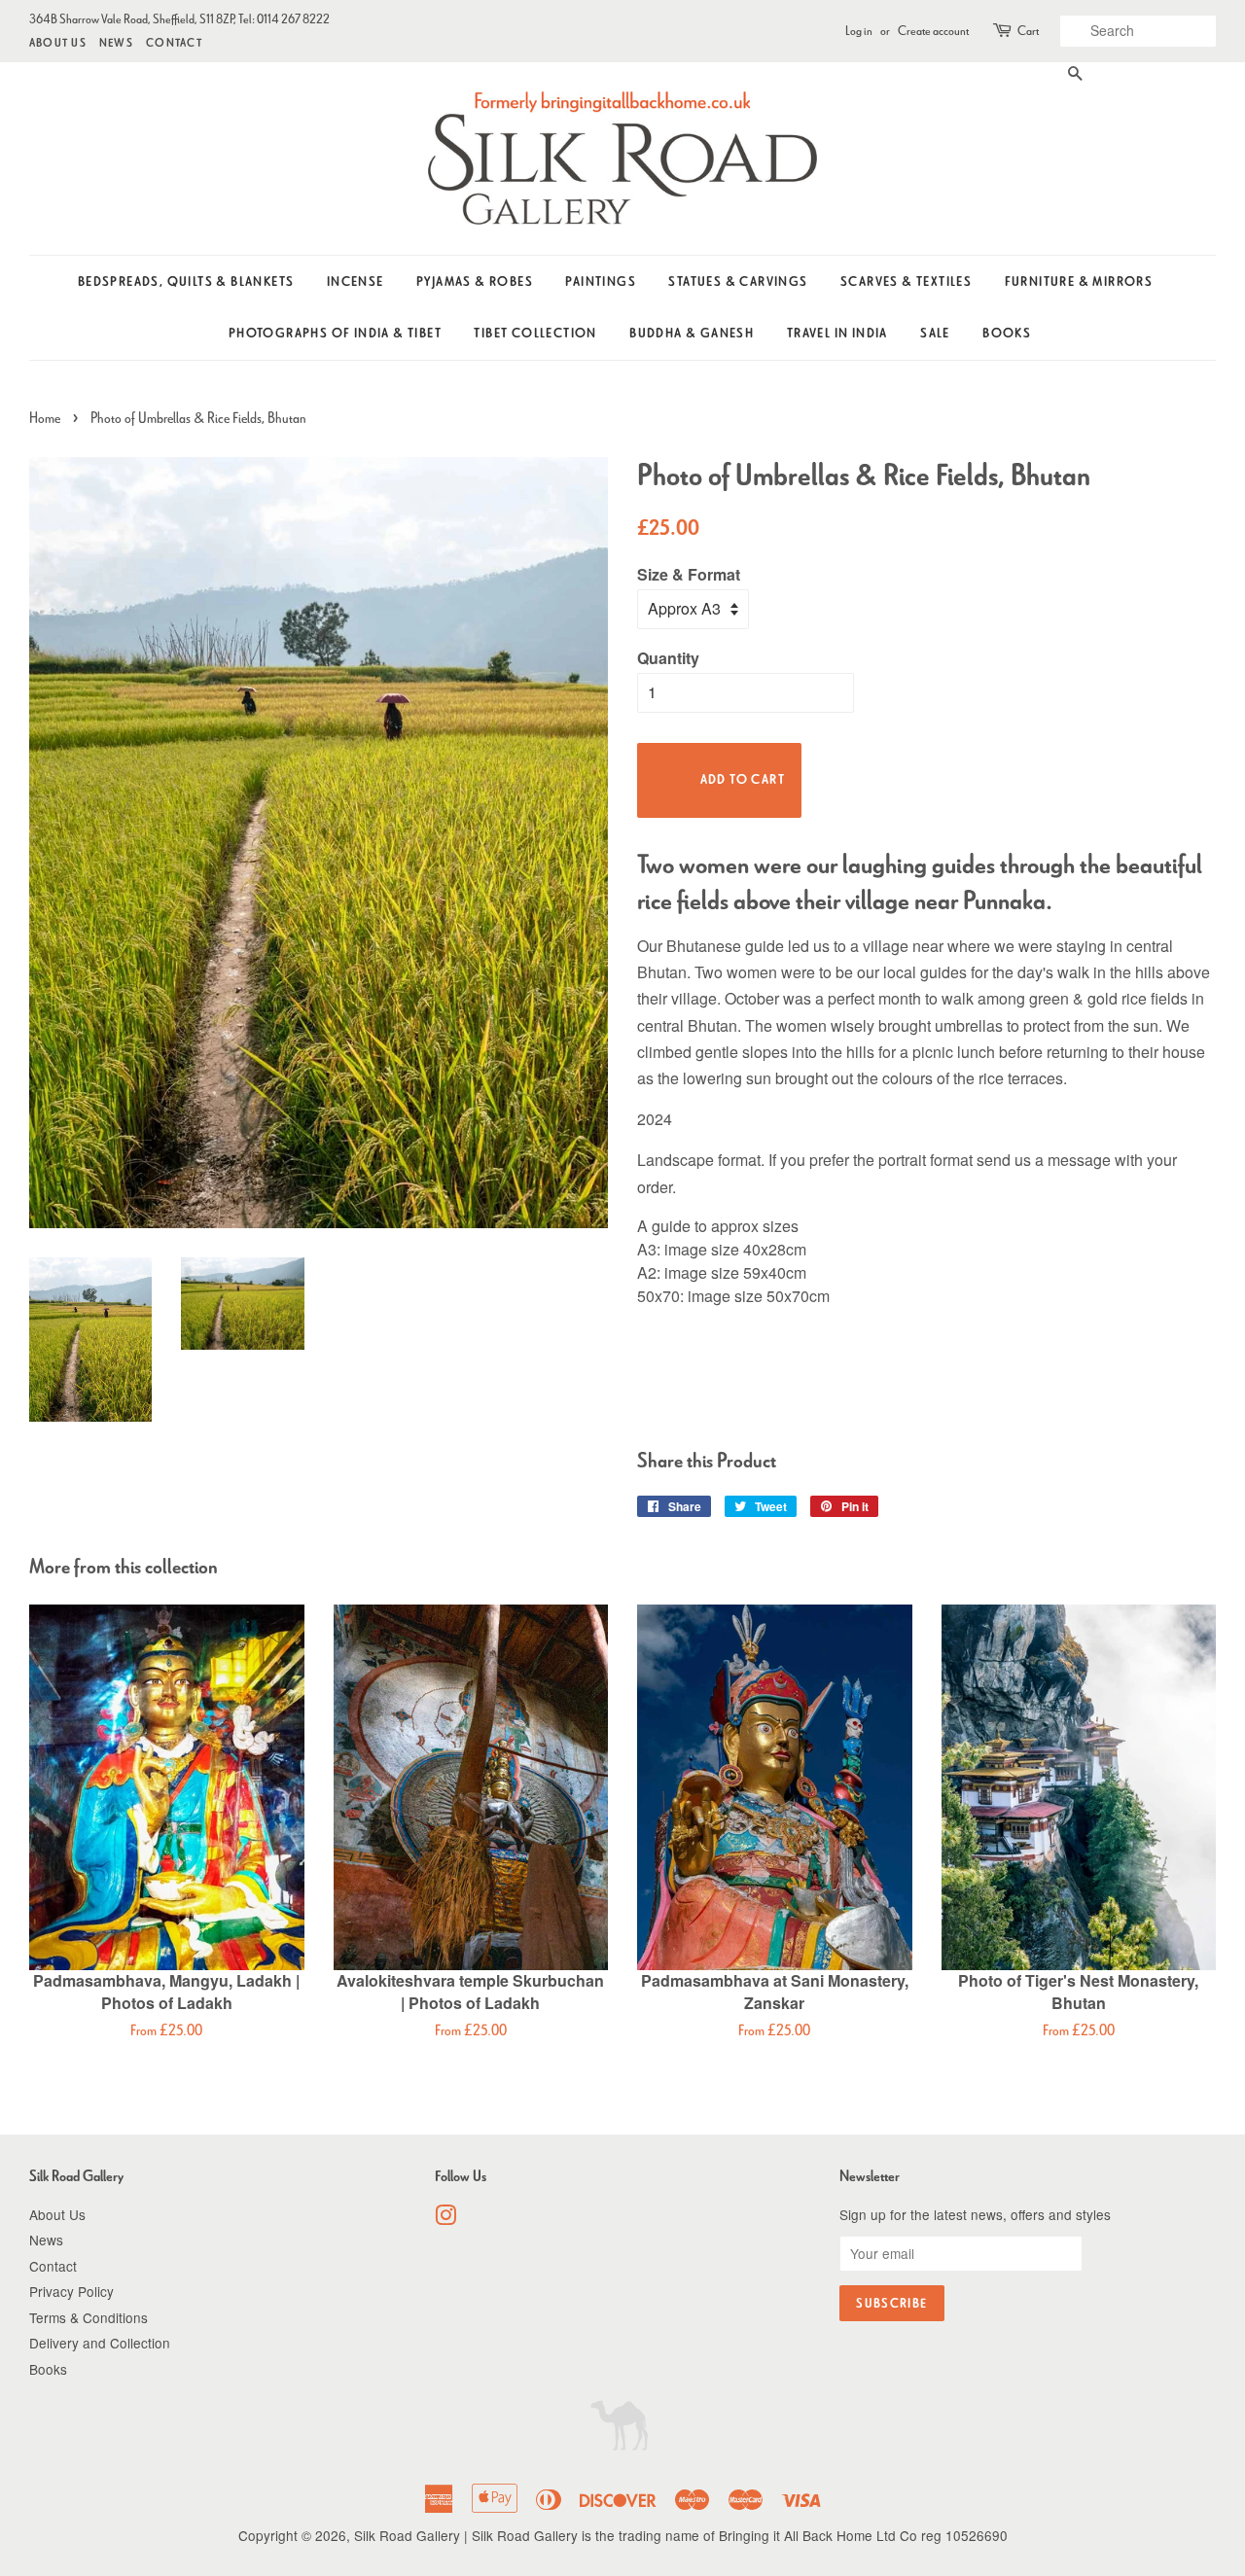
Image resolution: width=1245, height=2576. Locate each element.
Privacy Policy (71, 2291)
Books (1007, 333)
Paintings (601, 282)
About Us (58, 42)
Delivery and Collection (100, 2343)
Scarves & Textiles (906, 282)
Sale (935, 333)
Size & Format (689, 574)
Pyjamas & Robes (475, 282)
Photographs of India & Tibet (335, 333)
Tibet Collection (535, 333)
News (116, 42)
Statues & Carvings (738, 282)
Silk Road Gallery (407, 2535)
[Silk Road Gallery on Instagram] (445, 2218)
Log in (859, 31)
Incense (356, 282)
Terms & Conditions (89, 2317)
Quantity (668, 658)
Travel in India (837, 333)
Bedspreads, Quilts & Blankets (186, 282)
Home (45, 418)
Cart (1028, 31)
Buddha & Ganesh (692, 333)
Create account (933, 31)
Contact (174, 42)
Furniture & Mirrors (1079, 282)
